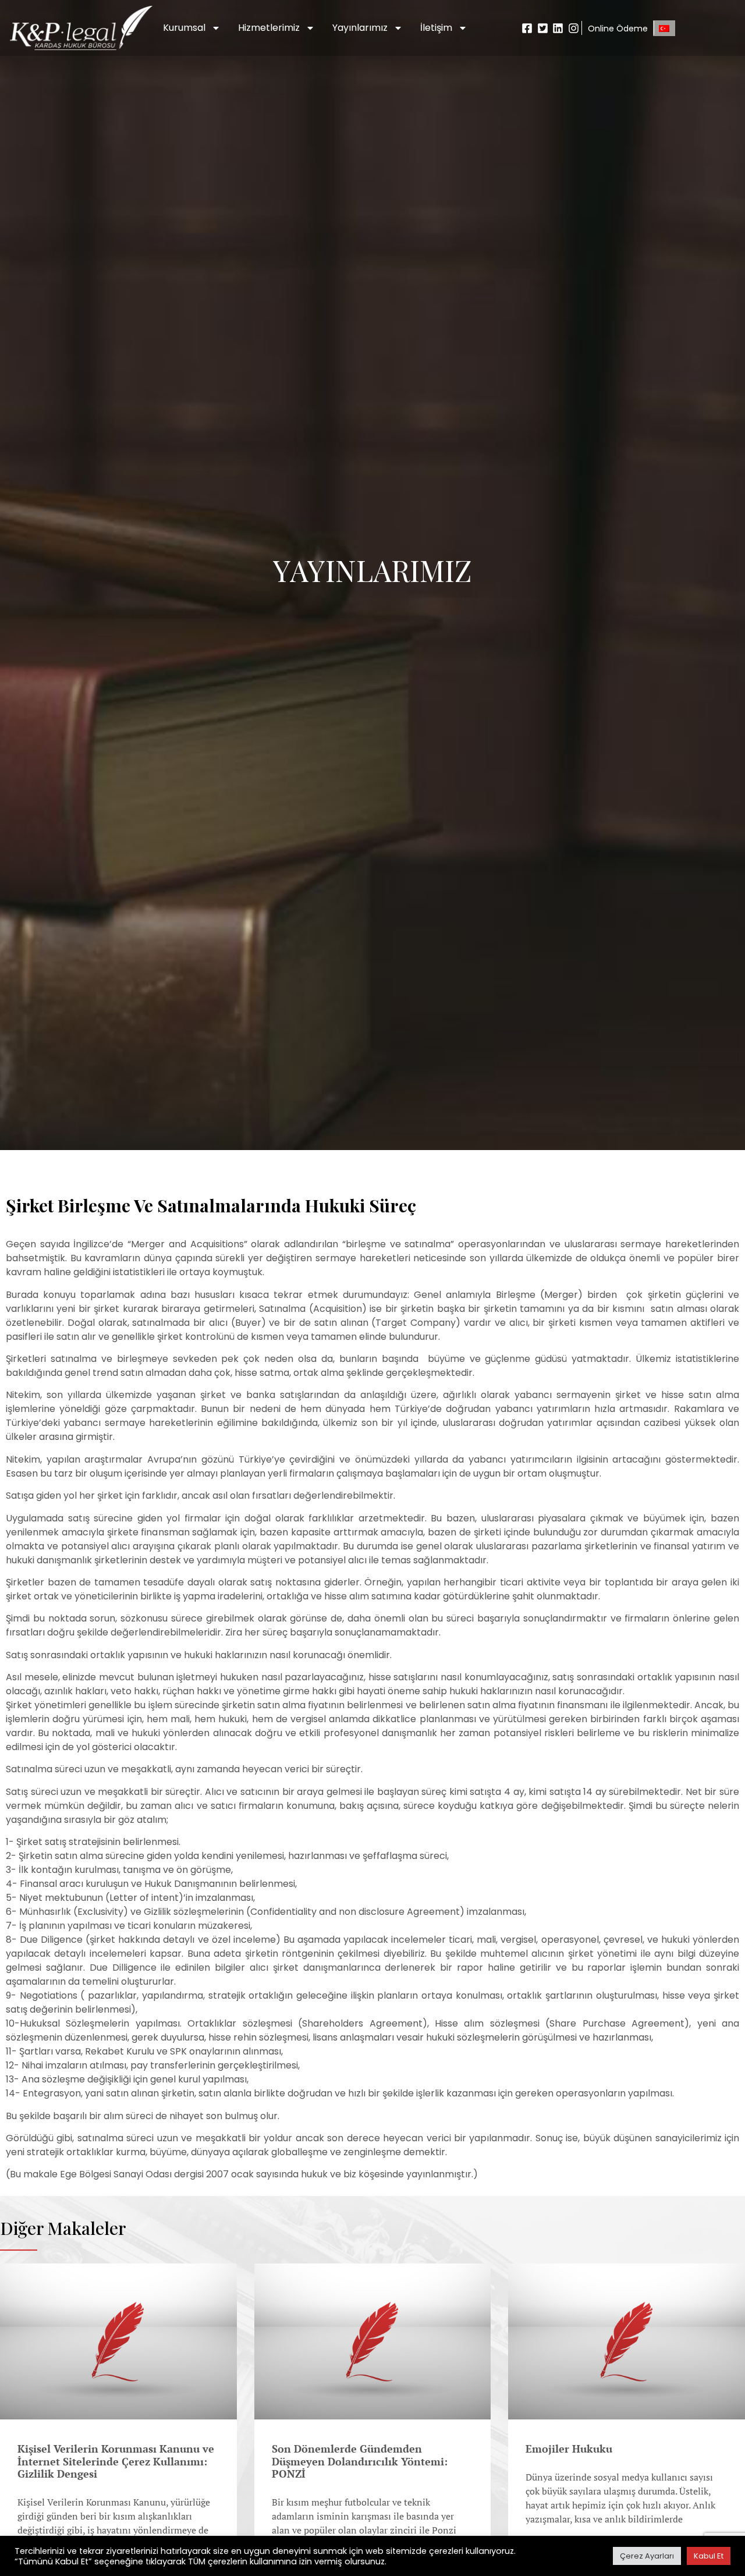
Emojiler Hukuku (569, 2449)
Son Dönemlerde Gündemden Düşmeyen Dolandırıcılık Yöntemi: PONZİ (360, 2461)
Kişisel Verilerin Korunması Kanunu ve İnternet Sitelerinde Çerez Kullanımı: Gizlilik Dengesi (116, 2461)
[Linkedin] (558, 28)
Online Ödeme (618, 29)
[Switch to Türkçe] (664, 28)
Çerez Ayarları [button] (647, 2556)
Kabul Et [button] (709, 2556)
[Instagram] (574, 28)
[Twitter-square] (543, 28)
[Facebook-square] (528, 28)
